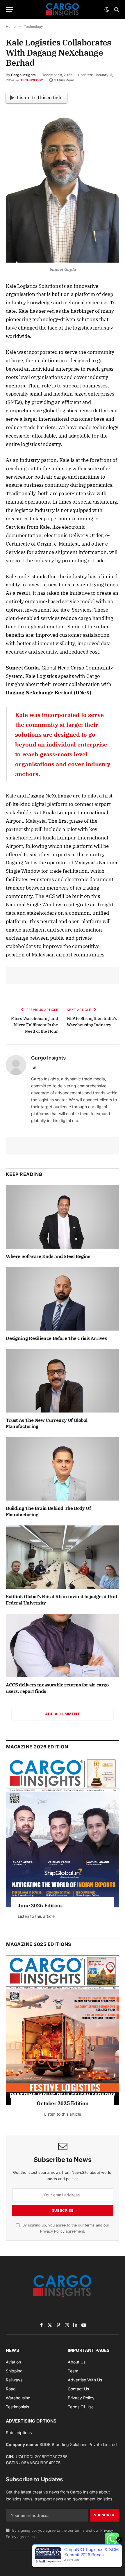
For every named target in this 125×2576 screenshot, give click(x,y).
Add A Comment (63, 1714)
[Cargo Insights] (63, 9)
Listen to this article (40, 98)
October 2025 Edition (63, 2103)
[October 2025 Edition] (63, 2030)
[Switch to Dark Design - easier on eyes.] (107, 10)
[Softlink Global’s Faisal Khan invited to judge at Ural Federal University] (63, 1557)
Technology (32, 80)
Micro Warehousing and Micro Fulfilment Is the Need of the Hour (35, 1025)
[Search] (116, 9)
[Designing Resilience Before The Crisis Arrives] (63, 1299)
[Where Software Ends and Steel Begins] (63, 1217)
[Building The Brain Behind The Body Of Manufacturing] (63, 1469)
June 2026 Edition (40, 1906)
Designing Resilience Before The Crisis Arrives (56, 1338)
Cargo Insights (23, 75)
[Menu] (10, 9)
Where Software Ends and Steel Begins (48, 1256)
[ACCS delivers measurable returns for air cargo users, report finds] (63, 1645)
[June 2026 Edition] (63, 1833)
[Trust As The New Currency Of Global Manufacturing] (63, 1381)
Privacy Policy (52, 2231)
